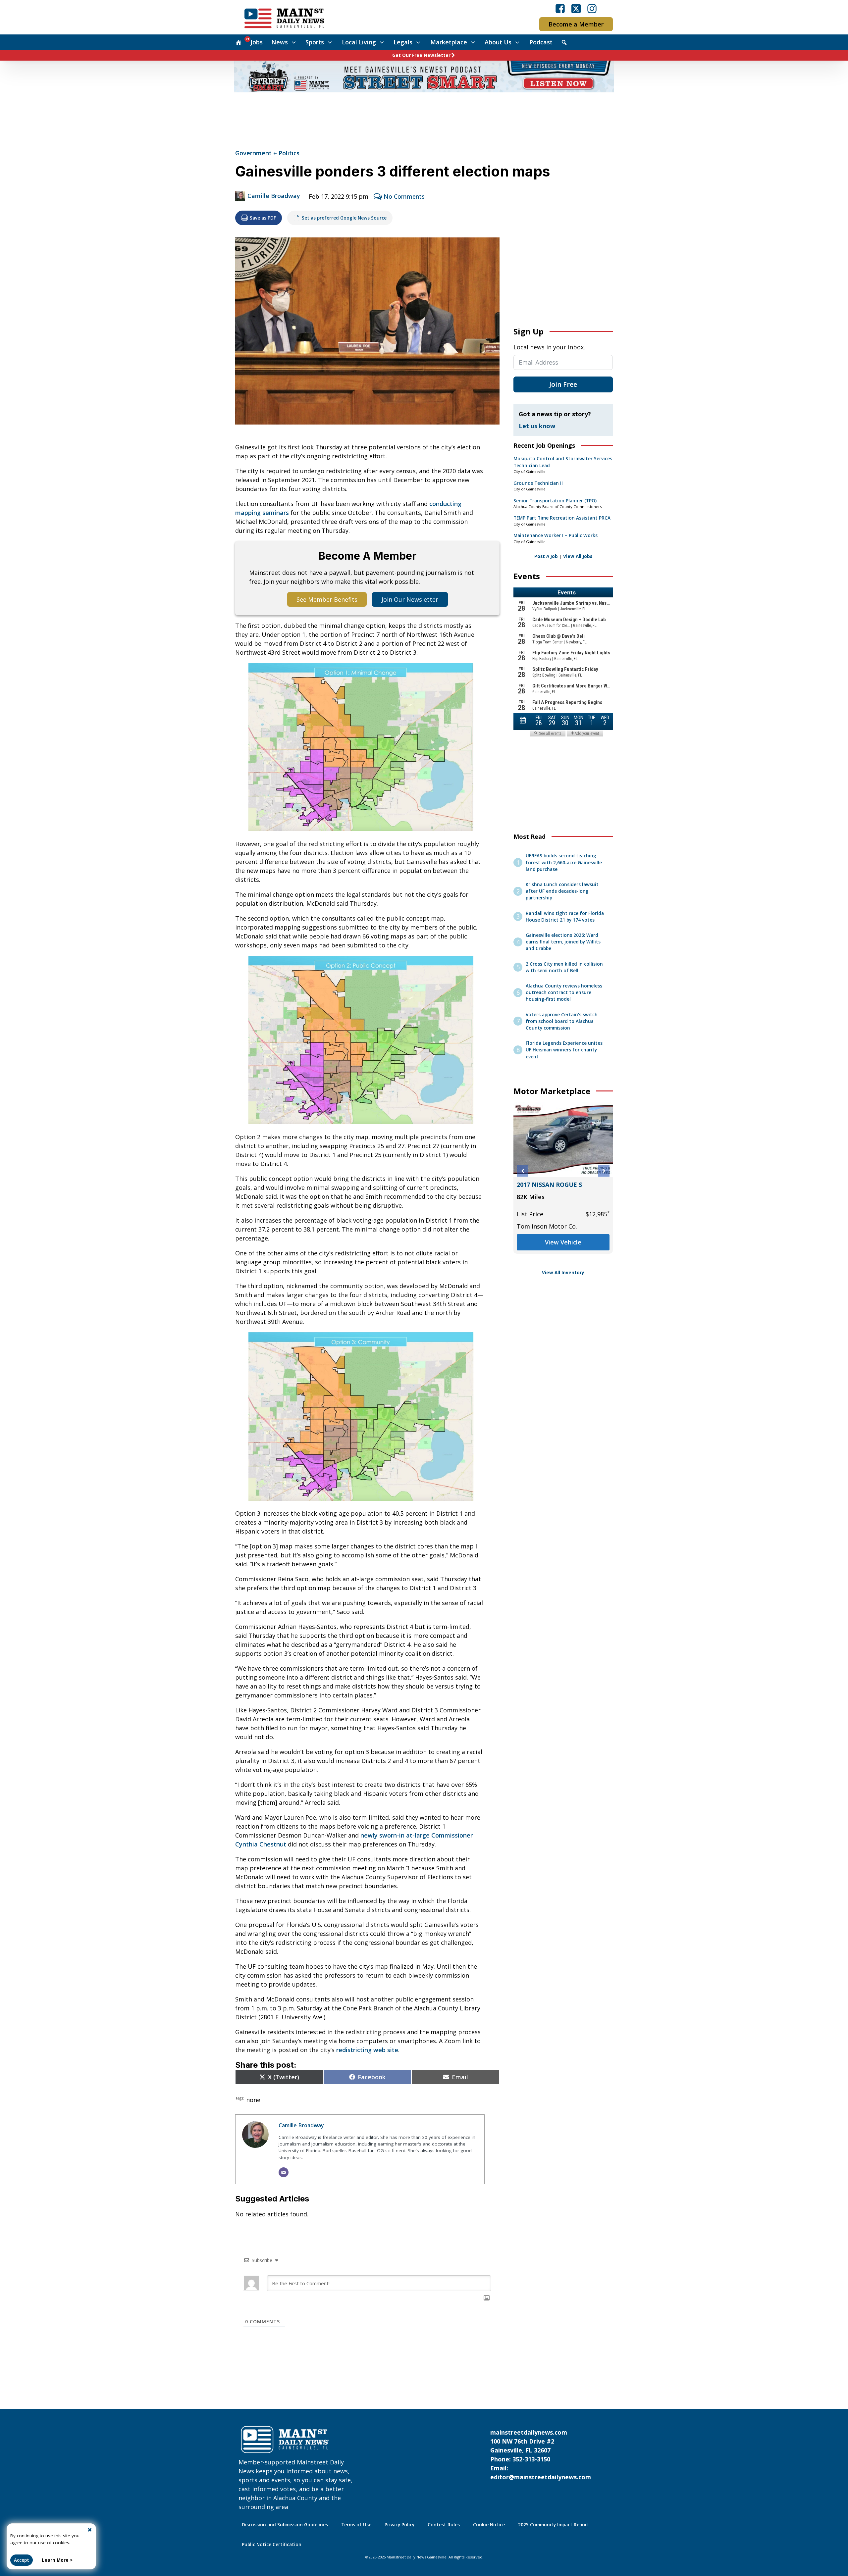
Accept (22, 2560)
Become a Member (576, 24)
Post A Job (546, 556)
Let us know (537, 426)
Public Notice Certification (272, 2545)
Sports (315, 42)
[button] (523, 1171)
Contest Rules (444, 2525)
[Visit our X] (576, 9)
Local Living (359, 42)
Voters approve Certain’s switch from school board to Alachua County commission (562, 1021)
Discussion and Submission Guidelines (285, 2525)
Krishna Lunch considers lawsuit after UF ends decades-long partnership (562, 891)
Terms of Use (356, 2525)
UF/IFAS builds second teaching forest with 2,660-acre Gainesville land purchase (564, 862)
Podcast (541, 42)
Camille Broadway (274, 196)
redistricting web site (367, 2050)
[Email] (284, 2172)
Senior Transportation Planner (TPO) (555, 501)
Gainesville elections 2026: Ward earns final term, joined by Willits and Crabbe (563, 942)
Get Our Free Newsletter (421, 55)
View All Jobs (578, 556)
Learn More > (57, 2560)
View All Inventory (563, 1273)
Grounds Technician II (538, 483)
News (280, 42)
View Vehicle (563, 1254)
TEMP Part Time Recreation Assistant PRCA (562, 518)
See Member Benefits (327, 599)
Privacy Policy (399, 2525)
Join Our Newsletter (410, 599)
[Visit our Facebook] (560, 9)
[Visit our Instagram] (592, 9)
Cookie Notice (489, 2525)
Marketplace (449, 42)
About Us (498, 42)
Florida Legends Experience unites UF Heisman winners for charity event (564, 1050)
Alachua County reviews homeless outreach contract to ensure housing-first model (564, 993)
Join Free (563, 384)
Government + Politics (267, 153)
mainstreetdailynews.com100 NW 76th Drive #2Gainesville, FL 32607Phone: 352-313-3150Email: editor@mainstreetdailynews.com (541, 2455)
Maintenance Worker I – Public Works (556, 535)
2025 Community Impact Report (554, 2525)
